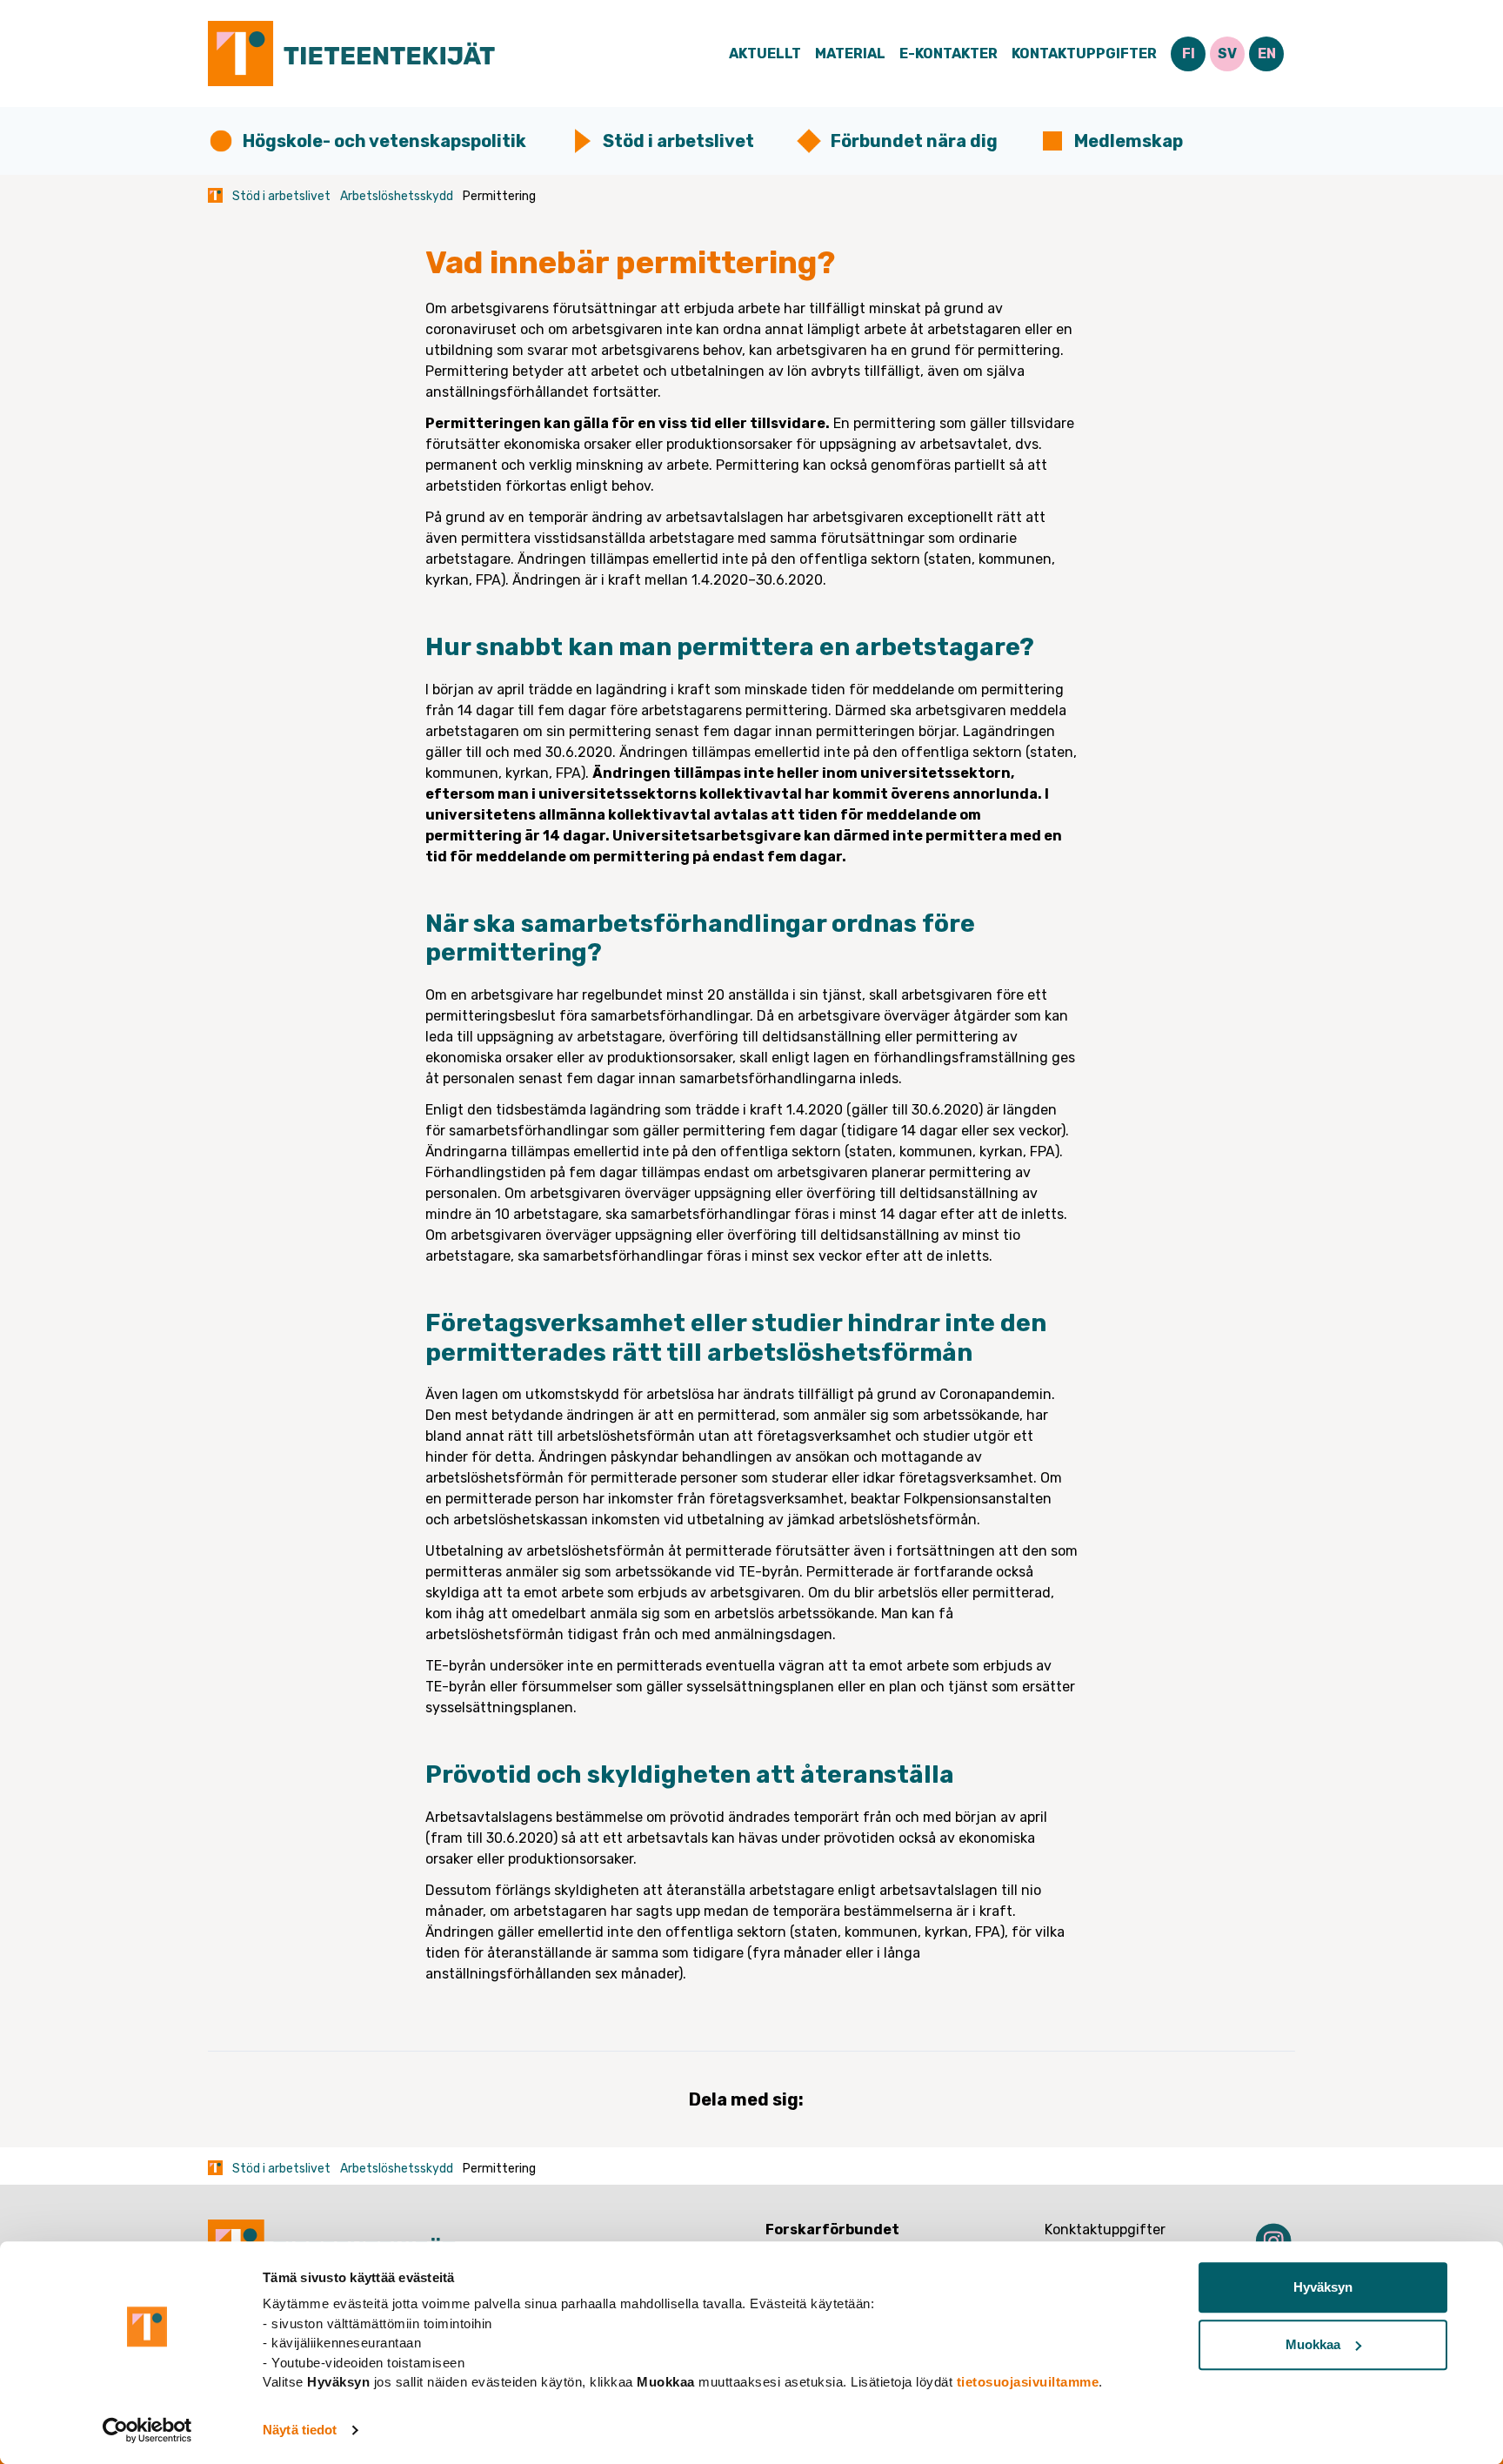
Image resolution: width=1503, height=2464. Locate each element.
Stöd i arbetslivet (678, 141)
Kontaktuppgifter (1084, 54)
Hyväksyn (1323, 2287)
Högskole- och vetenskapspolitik (384, 141)
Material (850, 54)
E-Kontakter (949, 54)
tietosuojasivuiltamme (1028, 2382)
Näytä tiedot (300, 2430)
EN (1267, 54)
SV (1227, 54)
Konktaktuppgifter (1105, 2230)
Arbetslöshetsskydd (397, 196)
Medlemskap (1129, 141)
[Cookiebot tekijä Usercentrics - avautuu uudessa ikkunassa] (147, 2430)
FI (1189, 54)
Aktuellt (765, 54)
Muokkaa (1313, 2344)
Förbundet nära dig (914, 141)
